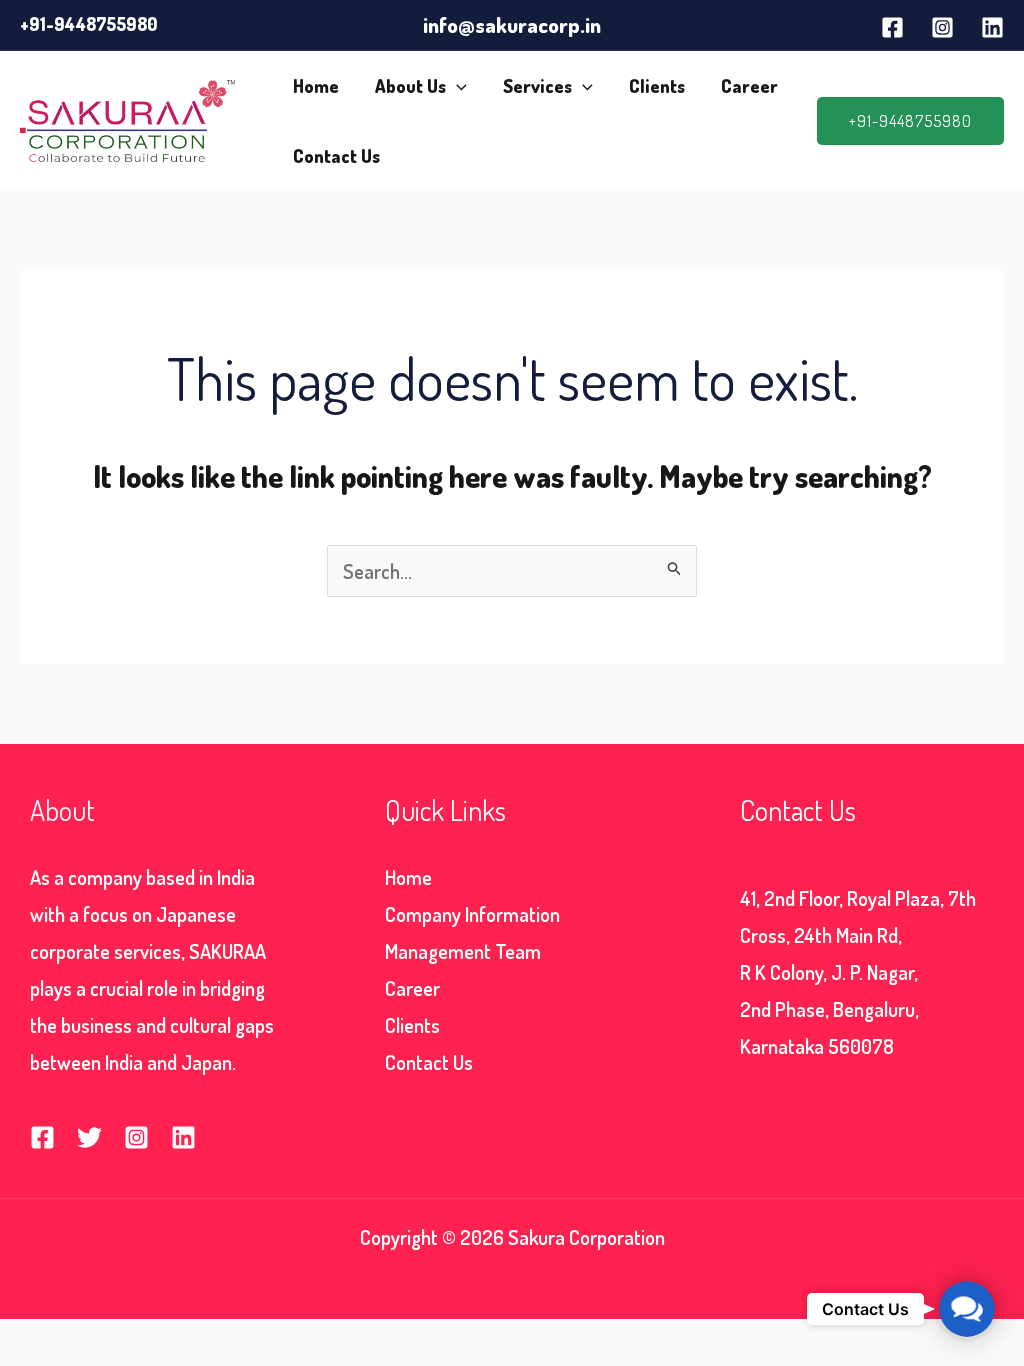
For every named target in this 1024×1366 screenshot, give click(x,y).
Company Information (472, 914)
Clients (657, 86)
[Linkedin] (992, 27)
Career (749, 86)
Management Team (463, 951)
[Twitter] (89, 1137)
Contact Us (336, 156)
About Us (410, 86)
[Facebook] (892, 27)
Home (316, 86)
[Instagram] (942, 27)
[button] (456, 86)
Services (537, 86)
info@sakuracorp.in (512, 24)
